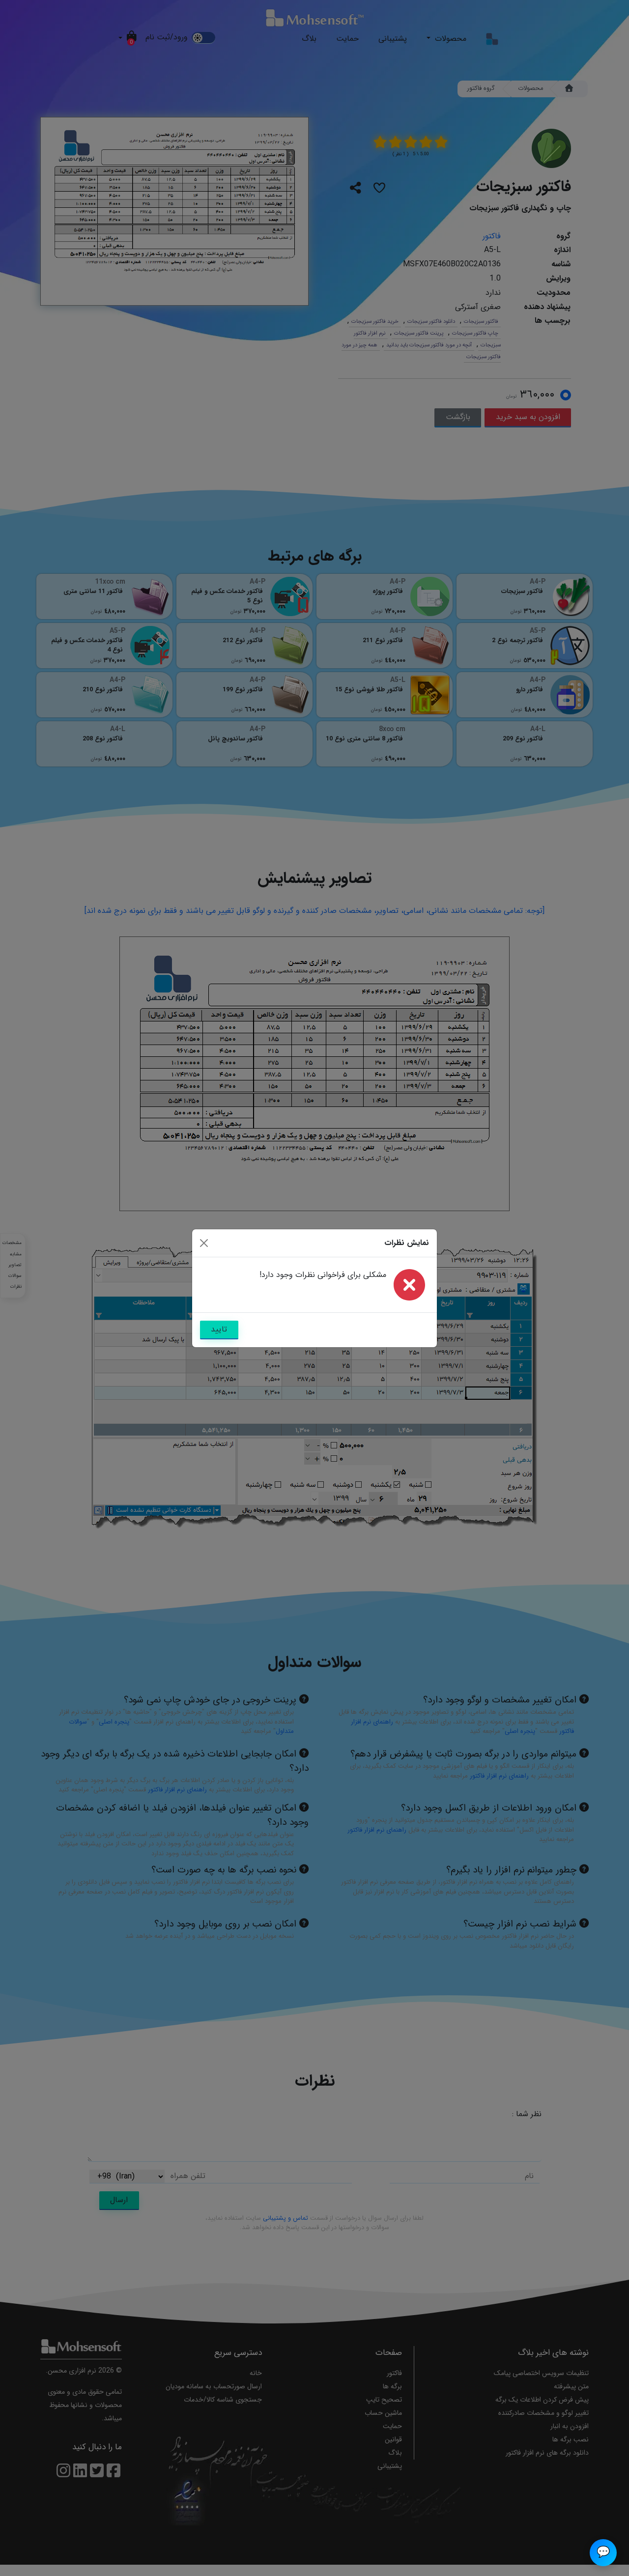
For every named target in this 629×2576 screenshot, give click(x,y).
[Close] (204, 1243)
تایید (219, 1329)
